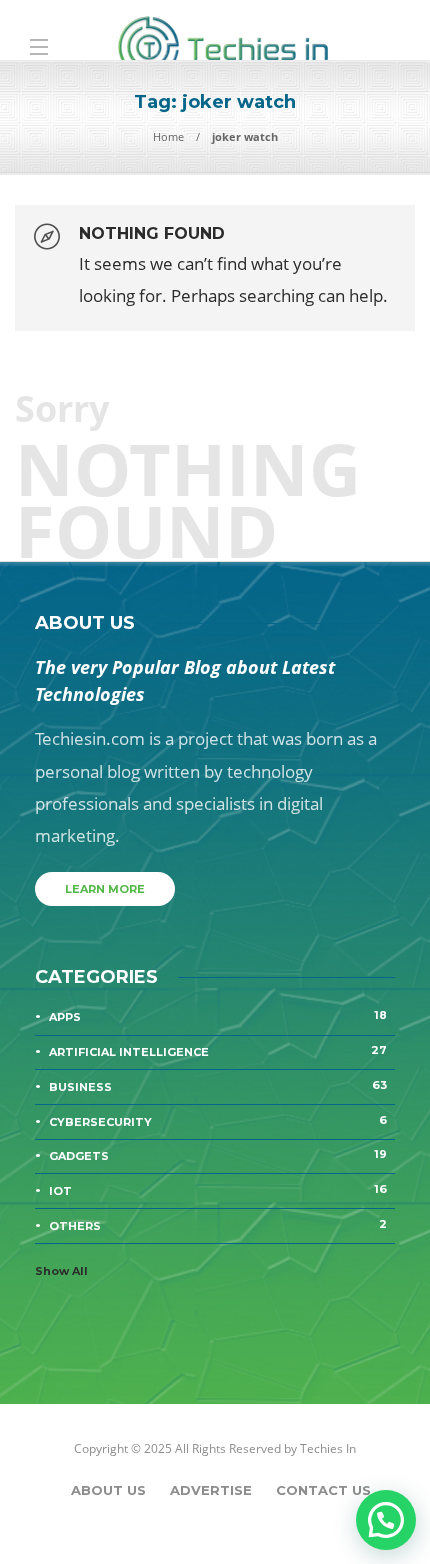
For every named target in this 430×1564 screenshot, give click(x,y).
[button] (386, 1520)
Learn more (105, 889)
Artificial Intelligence (218, 1051)
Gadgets (218, 1155)
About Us (108, 1490)
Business (218, 1086)
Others (218, 1225)
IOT (218, 1190)
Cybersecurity (218, 1121)
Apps (218, 1016)
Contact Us (323, 1490)
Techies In (328, 1448)
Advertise (211, 1490)
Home (168, 136)
